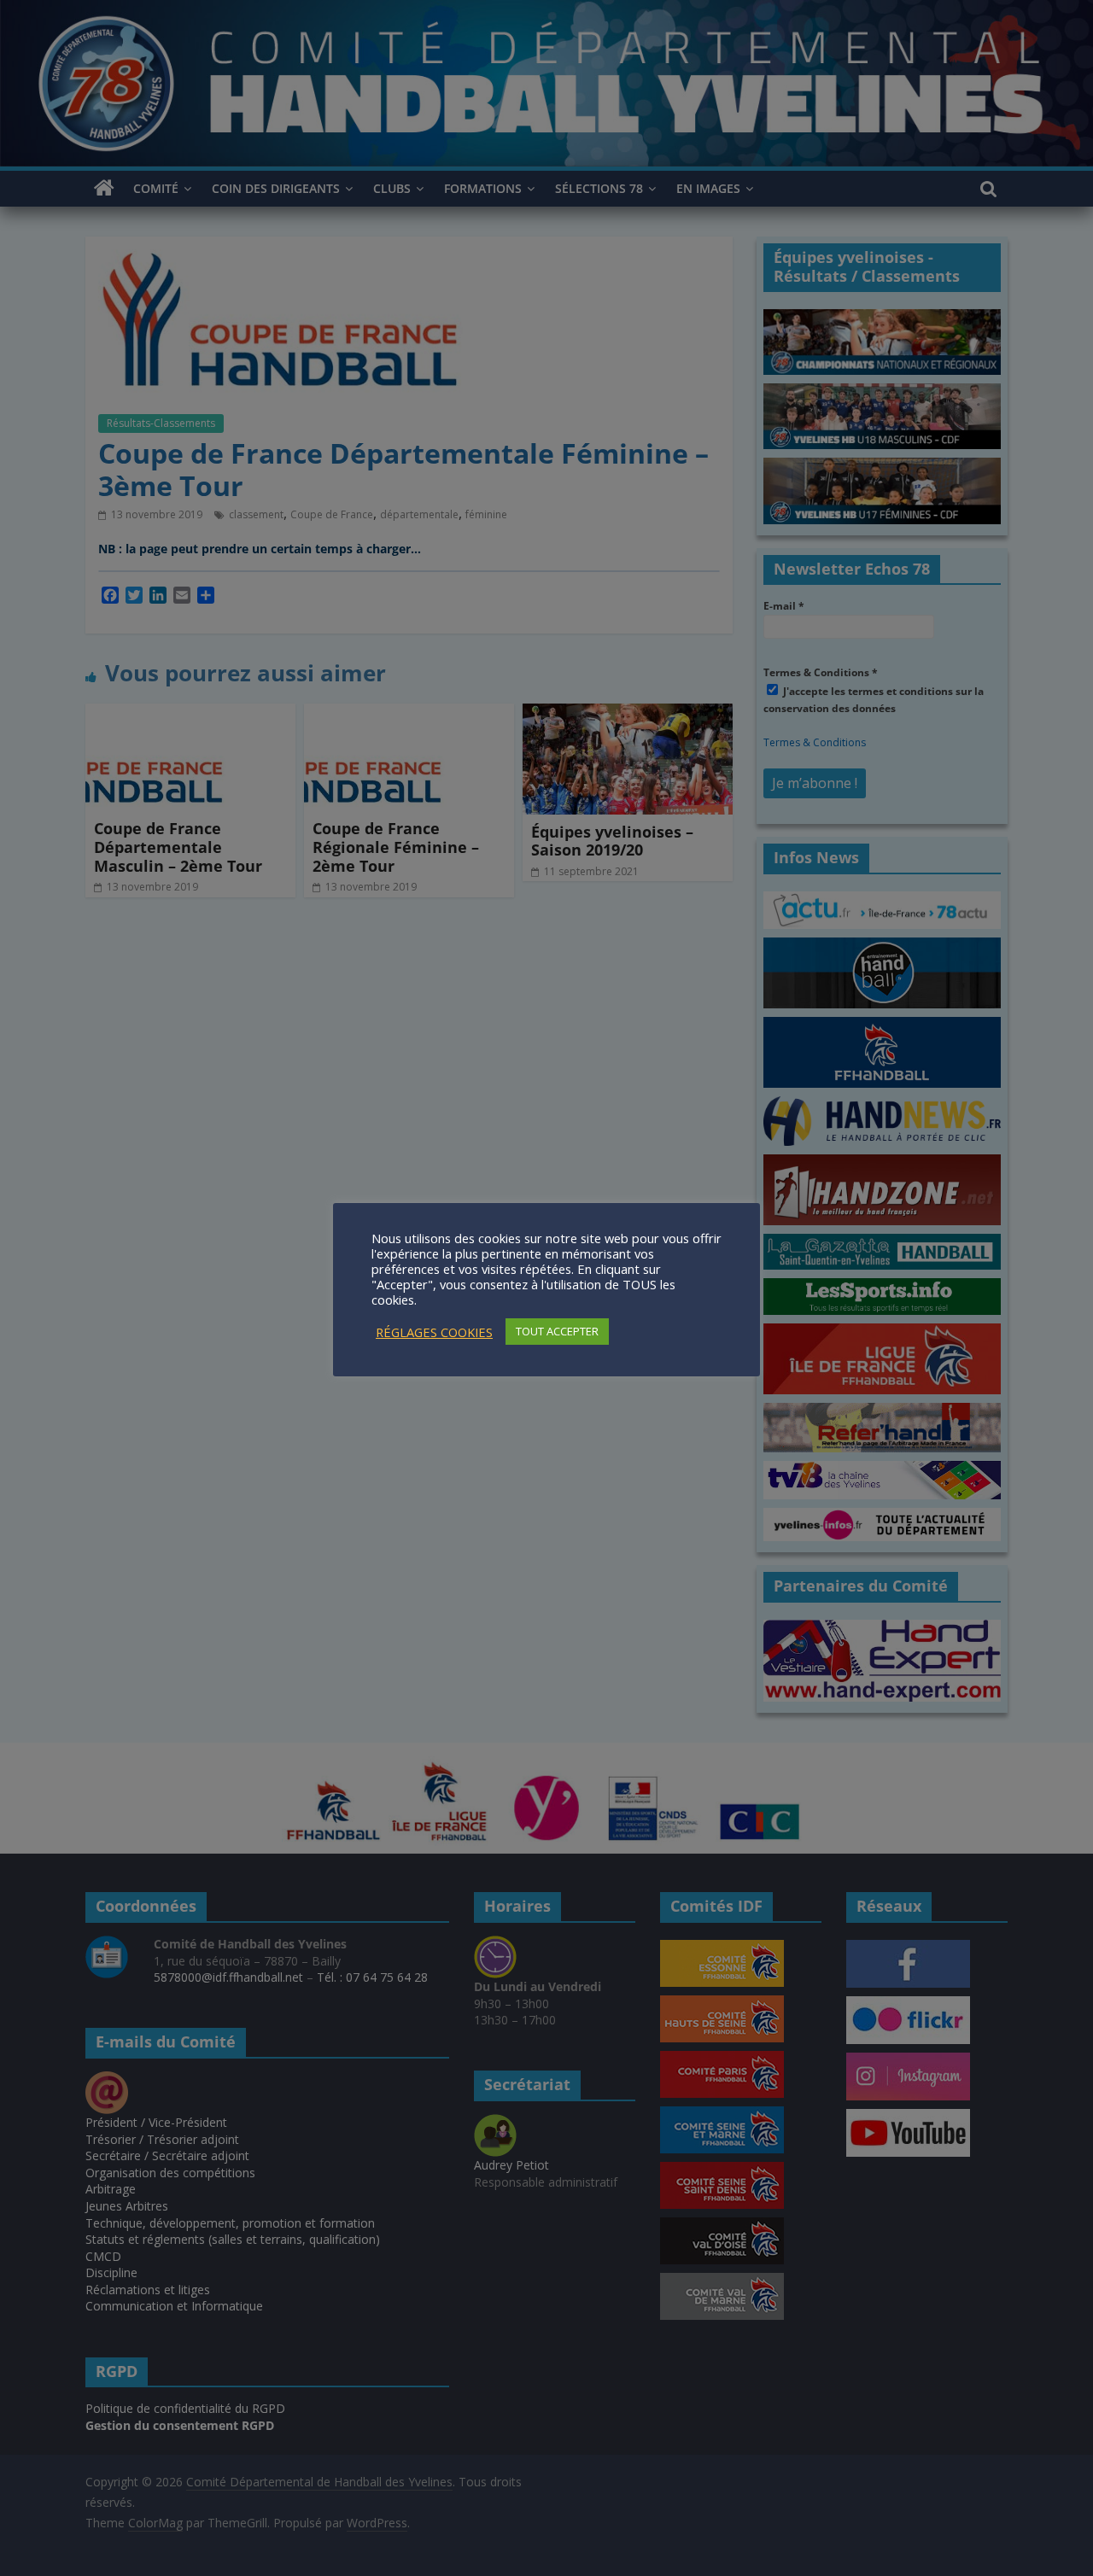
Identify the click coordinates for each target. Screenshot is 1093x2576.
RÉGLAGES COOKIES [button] (434, 1332)
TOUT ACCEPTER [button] (557, 1331)
